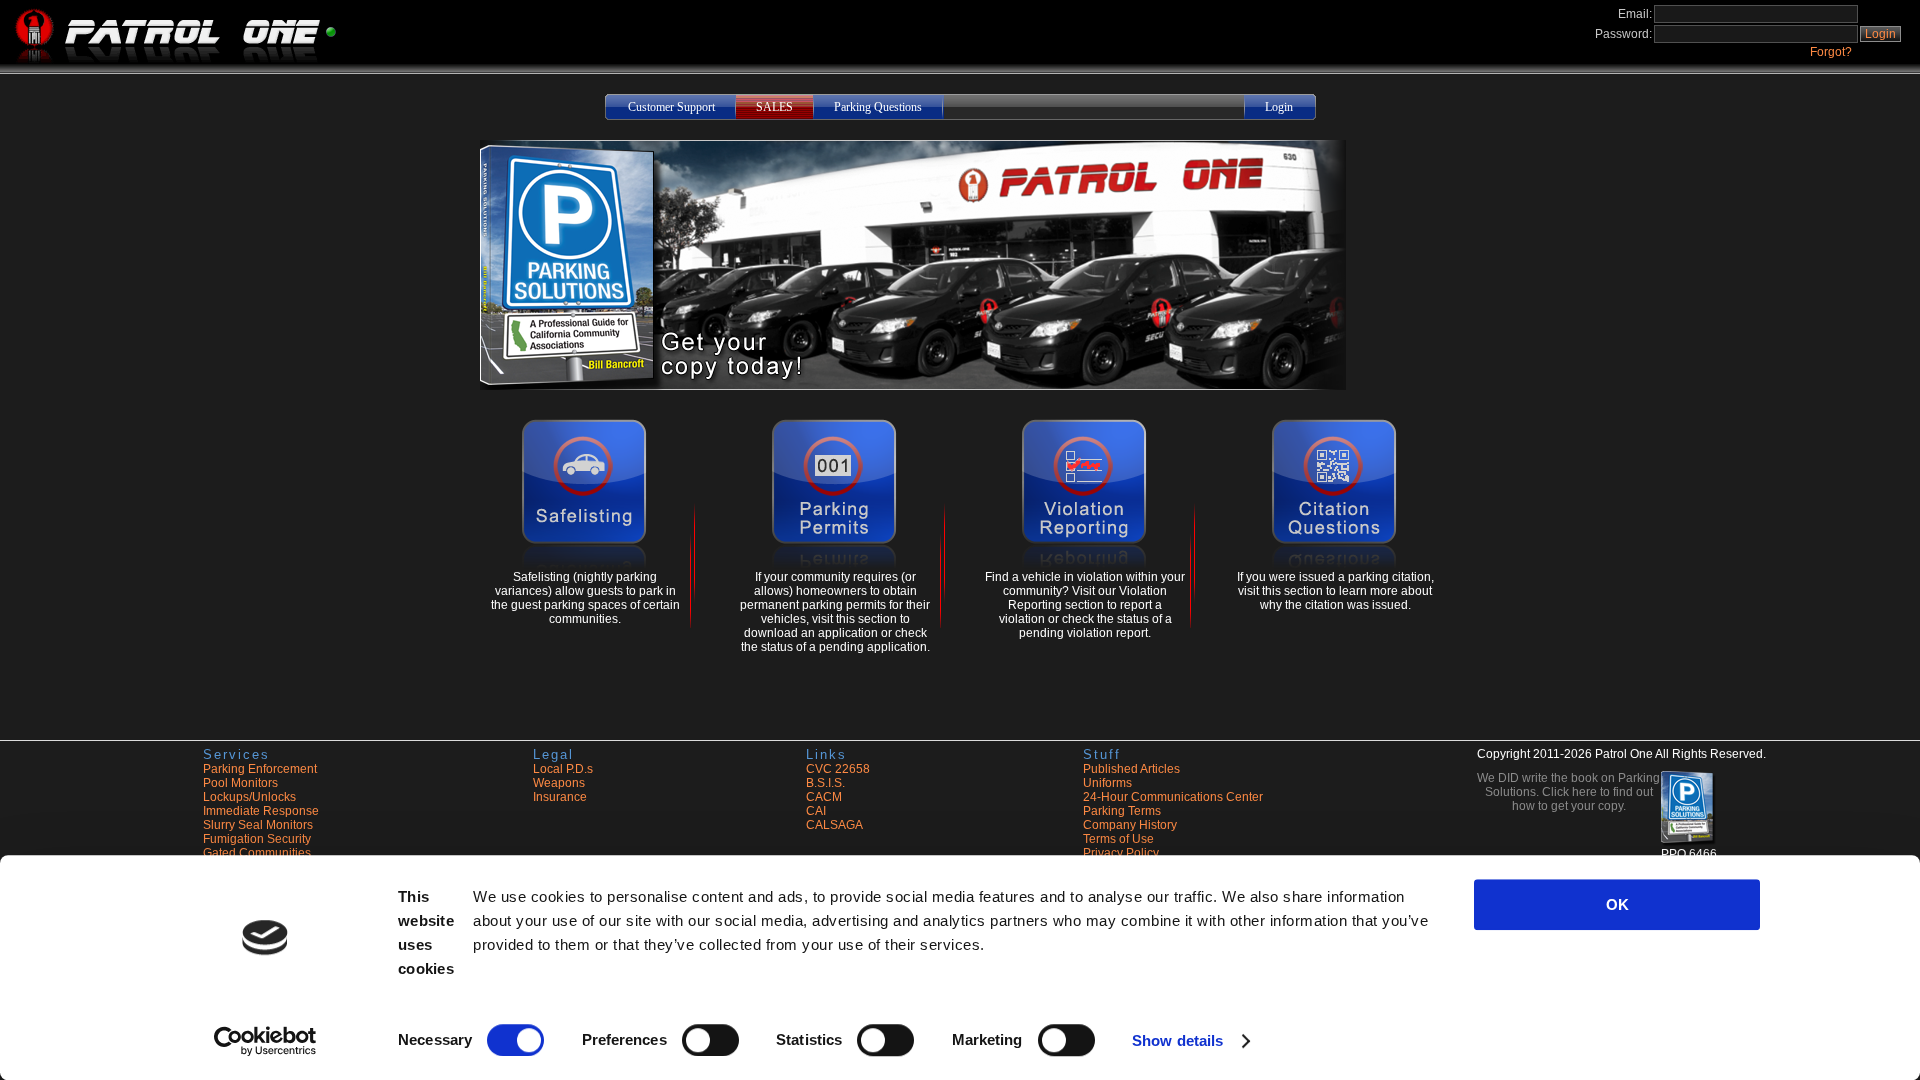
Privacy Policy (1121, 853)
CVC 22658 (838, 769)
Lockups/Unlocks (249, 797)
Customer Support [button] (671, 107)
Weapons (559, 783)
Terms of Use (1118, 839)
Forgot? (1831, 52)
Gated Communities (257, 853)
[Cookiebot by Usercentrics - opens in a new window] (265, 1041)
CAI (816, 811)
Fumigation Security (257, 839)
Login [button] (1880, 34)
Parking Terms (1122, 811)
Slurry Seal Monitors (258, 825)
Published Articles (1131, 769)
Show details (1177, 1040)
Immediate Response (261, 811)
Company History (1130, 825)
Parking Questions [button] (878, 107)
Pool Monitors (240, 783)
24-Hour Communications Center (1173, 797)
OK (1617, 904)
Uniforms (1107, 783)
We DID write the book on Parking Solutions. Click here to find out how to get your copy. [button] (1568, 792)
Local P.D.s (563, 769)
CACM (824, 797)
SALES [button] (774, 107)
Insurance (560, 797)
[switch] (710, 1040)
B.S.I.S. (825, 783)
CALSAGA (834, 825)
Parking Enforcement (260, 769)
